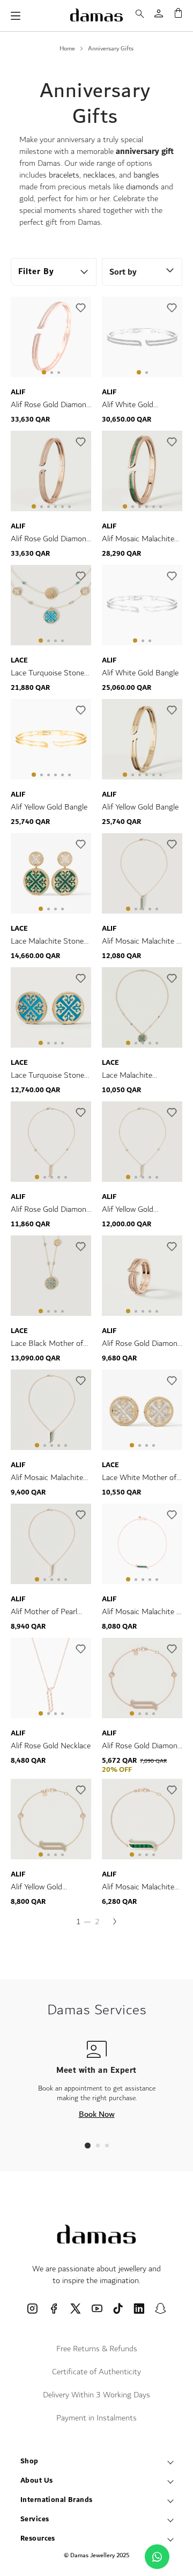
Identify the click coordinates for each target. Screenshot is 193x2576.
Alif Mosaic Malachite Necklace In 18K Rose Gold (48, 1478)
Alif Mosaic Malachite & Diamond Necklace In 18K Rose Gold (142, 941)
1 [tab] (44, 372)
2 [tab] (52, 373)
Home (67, 49)
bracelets (64, 175)
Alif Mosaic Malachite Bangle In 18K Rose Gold (138, 539)
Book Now (97, 2114)
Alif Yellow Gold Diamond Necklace (133, 1210)
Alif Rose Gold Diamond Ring (142, 1344)
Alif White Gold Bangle (140, 673)
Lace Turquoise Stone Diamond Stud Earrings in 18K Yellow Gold (50, 1076)
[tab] (88, 2146)
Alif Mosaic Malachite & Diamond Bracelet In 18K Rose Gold (142, 1612)
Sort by (123, 272)
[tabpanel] (51, 339)
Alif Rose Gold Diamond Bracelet (142, 1746)
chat (157, 2557)
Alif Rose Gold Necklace (51, 1746)
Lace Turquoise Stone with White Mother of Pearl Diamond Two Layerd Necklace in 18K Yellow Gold (50, 673)
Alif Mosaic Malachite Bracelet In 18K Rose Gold (138, 1887)
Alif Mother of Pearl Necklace (44, 1612)
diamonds (142, 187)
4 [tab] (55, 507)
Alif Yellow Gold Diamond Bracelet (41, 1887)
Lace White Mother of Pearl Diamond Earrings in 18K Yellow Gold (141, 1478)
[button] (80, 308)
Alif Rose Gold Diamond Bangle (51, 405)
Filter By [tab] (36, 272)
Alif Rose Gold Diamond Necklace (51, 1210)
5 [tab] (62, 507)
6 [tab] (69, 507)
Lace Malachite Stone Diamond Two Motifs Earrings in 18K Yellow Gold (48, 941)
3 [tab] (59, 373)
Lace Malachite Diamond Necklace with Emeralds (141, 1076)
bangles (146, 175)
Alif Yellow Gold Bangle (49, 807)
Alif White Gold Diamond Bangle (129, 405)
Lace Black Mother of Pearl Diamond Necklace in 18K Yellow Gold (49, 1344)
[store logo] (96, 15)
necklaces (99, 175)
